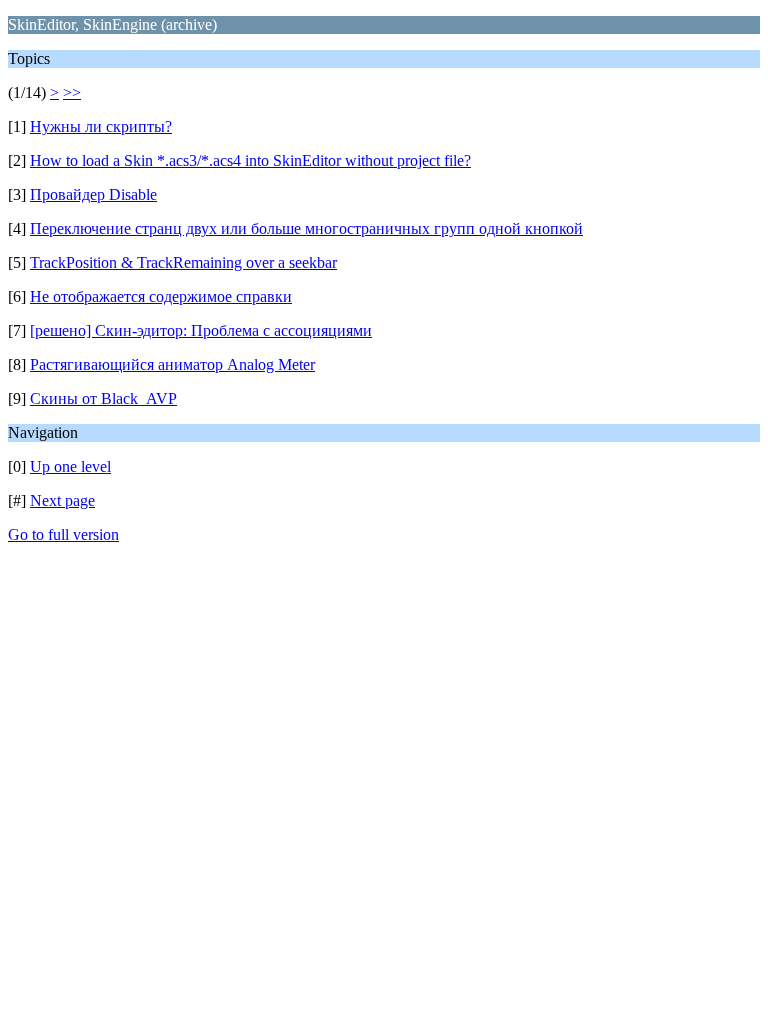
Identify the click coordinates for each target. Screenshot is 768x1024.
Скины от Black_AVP (103, 398)
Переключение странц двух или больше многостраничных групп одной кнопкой (306, 228)
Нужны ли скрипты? (101, 126)
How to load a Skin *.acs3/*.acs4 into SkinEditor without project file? (250, 160)
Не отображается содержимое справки (161, 296)
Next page (62, 500)
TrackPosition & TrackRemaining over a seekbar (183, 262)
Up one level (70, 466)
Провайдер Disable (93, 194)
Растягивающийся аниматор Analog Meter (172, 364)
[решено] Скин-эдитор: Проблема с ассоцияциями (201, 330)
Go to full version (63, 534)
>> (72, 92)
